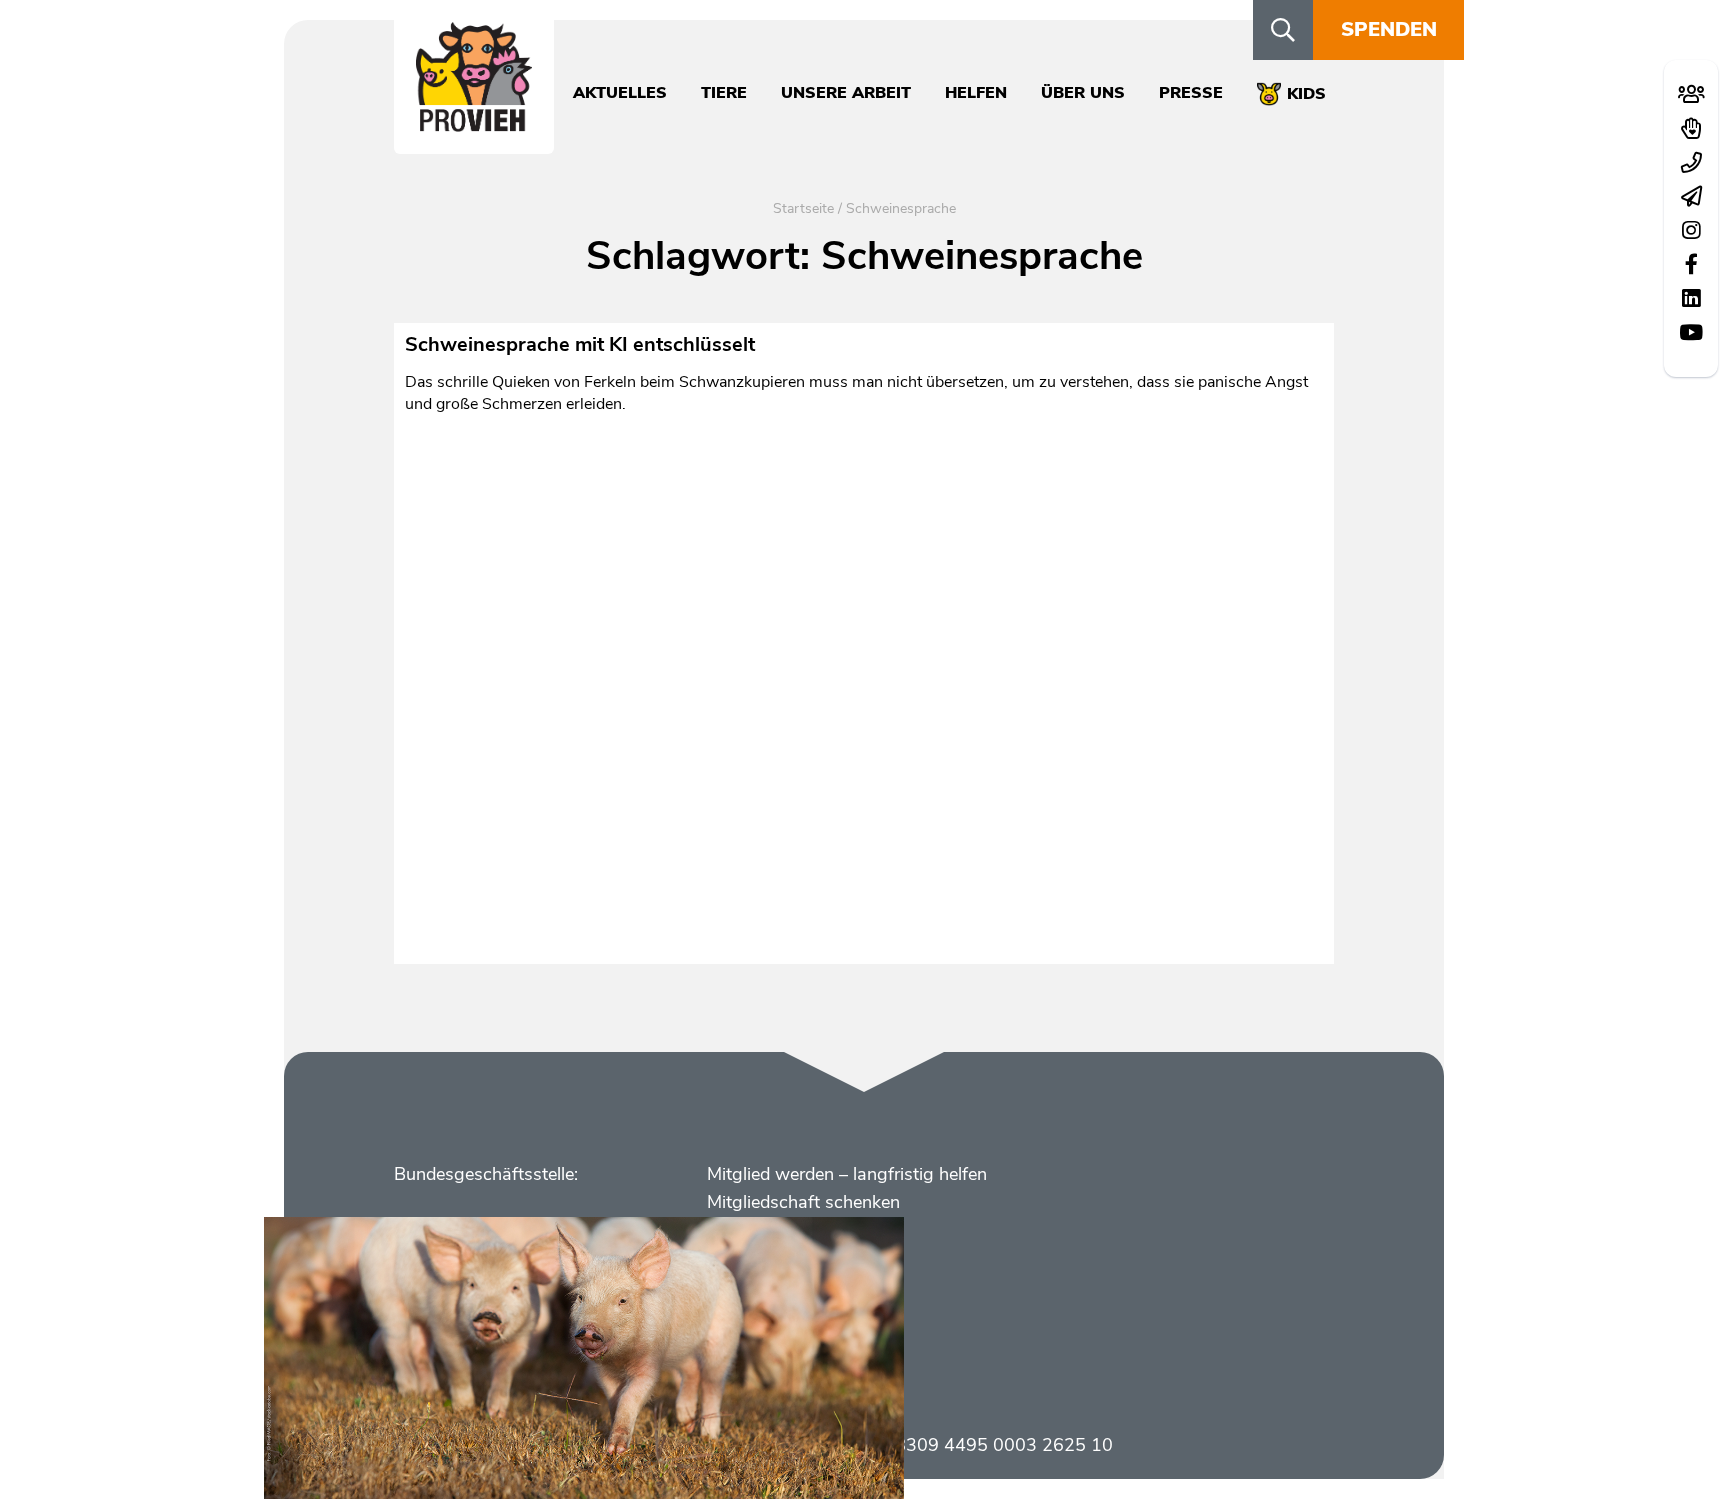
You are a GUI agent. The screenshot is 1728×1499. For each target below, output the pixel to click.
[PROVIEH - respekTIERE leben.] (474, 121)
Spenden (1389, 29)
